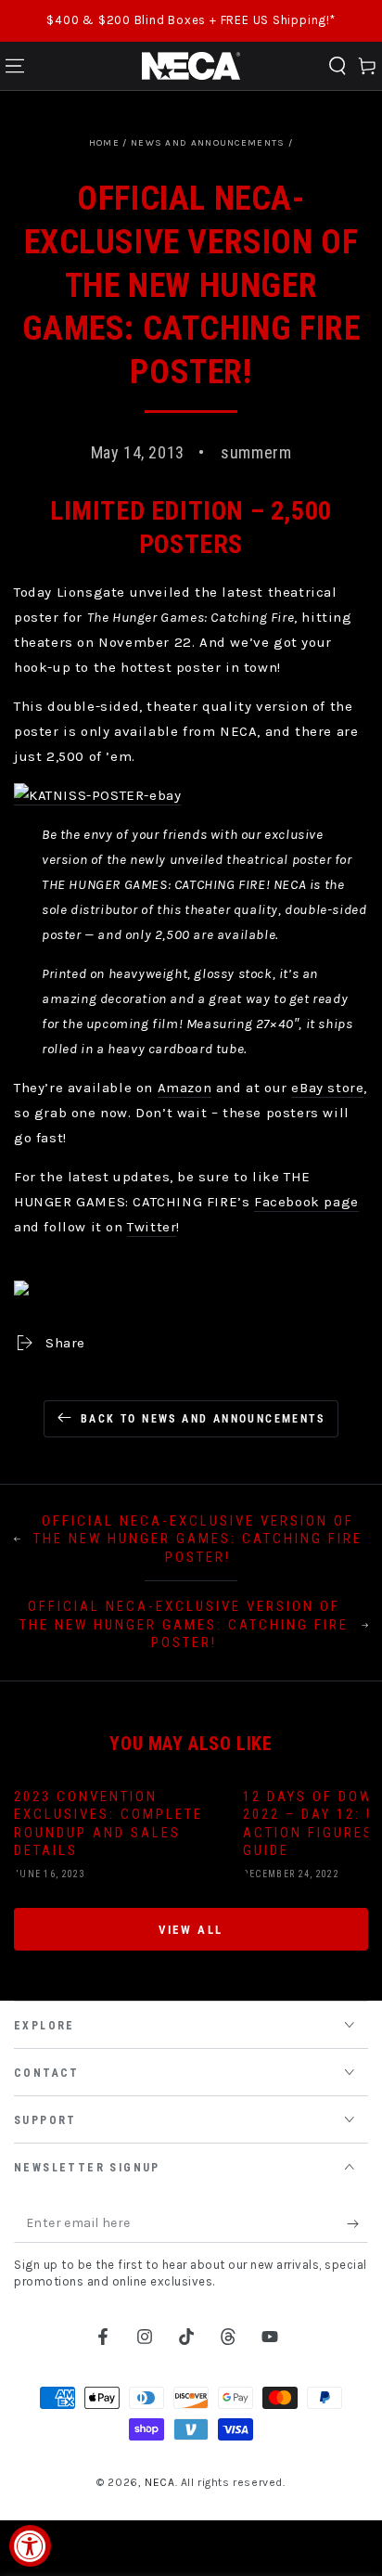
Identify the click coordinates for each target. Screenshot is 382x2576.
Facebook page (306, 1202)
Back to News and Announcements (203, 1419)
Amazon (185, 1088)
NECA (159, 2482)
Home (104, 143)
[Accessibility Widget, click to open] (30, 2546)
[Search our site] (337, 66)
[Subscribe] (357, 2224)
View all (191, 1930)
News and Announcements (208, 143)
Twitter (152, 1227)
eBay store (327, 1088)
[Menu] (15, 66)
